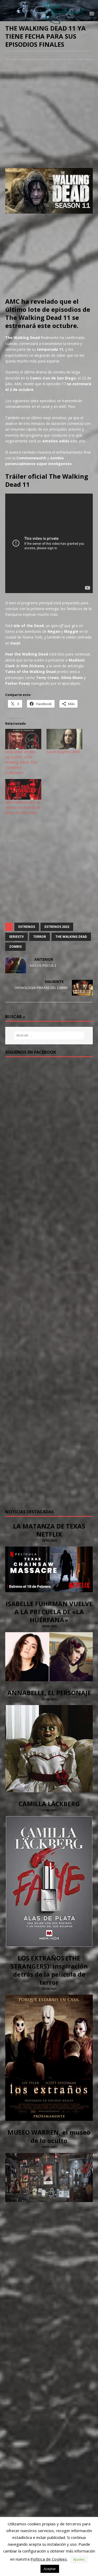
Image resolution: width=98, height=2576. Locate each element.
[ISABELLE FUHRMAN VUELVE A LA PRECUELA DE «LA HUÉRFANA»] (49, 1678)
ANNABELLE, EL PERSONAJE (49, 1693)
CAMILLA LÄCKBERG (49, 1804)
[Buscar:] (49, 1035)
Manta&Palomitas (44, 55)
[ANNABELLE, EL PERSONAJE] (49, 1789)
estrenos (27, 927)
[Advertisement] (49, 114)
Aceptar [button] (50, 2569)
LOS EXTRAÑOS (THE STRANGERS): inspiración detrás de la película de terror (49, 1970)
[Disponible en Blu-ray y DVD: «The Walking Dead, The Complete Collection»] (23, 739)
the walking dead (71, 937)
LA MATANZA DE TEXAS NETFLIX (49, 1530)
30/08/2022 (14, 55)
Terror (40, 937)
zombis (15, 947)
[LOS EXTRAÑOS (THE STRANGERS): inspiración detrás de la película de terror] (49, 2118)
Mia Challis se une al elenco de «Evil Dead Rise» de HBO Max (23, 807)
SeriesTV (16, 937)
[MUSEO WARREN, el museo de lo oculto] (49, 2199)
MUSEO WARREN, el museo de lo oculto (49, 2136)
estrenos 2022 (57, 927)
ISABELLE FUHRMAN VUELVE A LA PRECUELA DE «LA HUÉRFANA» (49, 1612)
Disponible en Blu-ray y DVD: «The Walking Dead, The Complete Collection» (21, 762)
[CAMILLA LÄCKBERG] (49, 1943)
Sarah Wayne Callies (64, 752)
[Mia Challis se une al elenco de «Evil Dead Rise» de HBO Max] (23, 789)
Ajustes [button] (79, 2559)
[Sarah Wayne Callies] (65, 739)
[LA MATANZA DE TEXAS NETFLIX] (49, 1589)
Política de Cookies (49, 2559)
